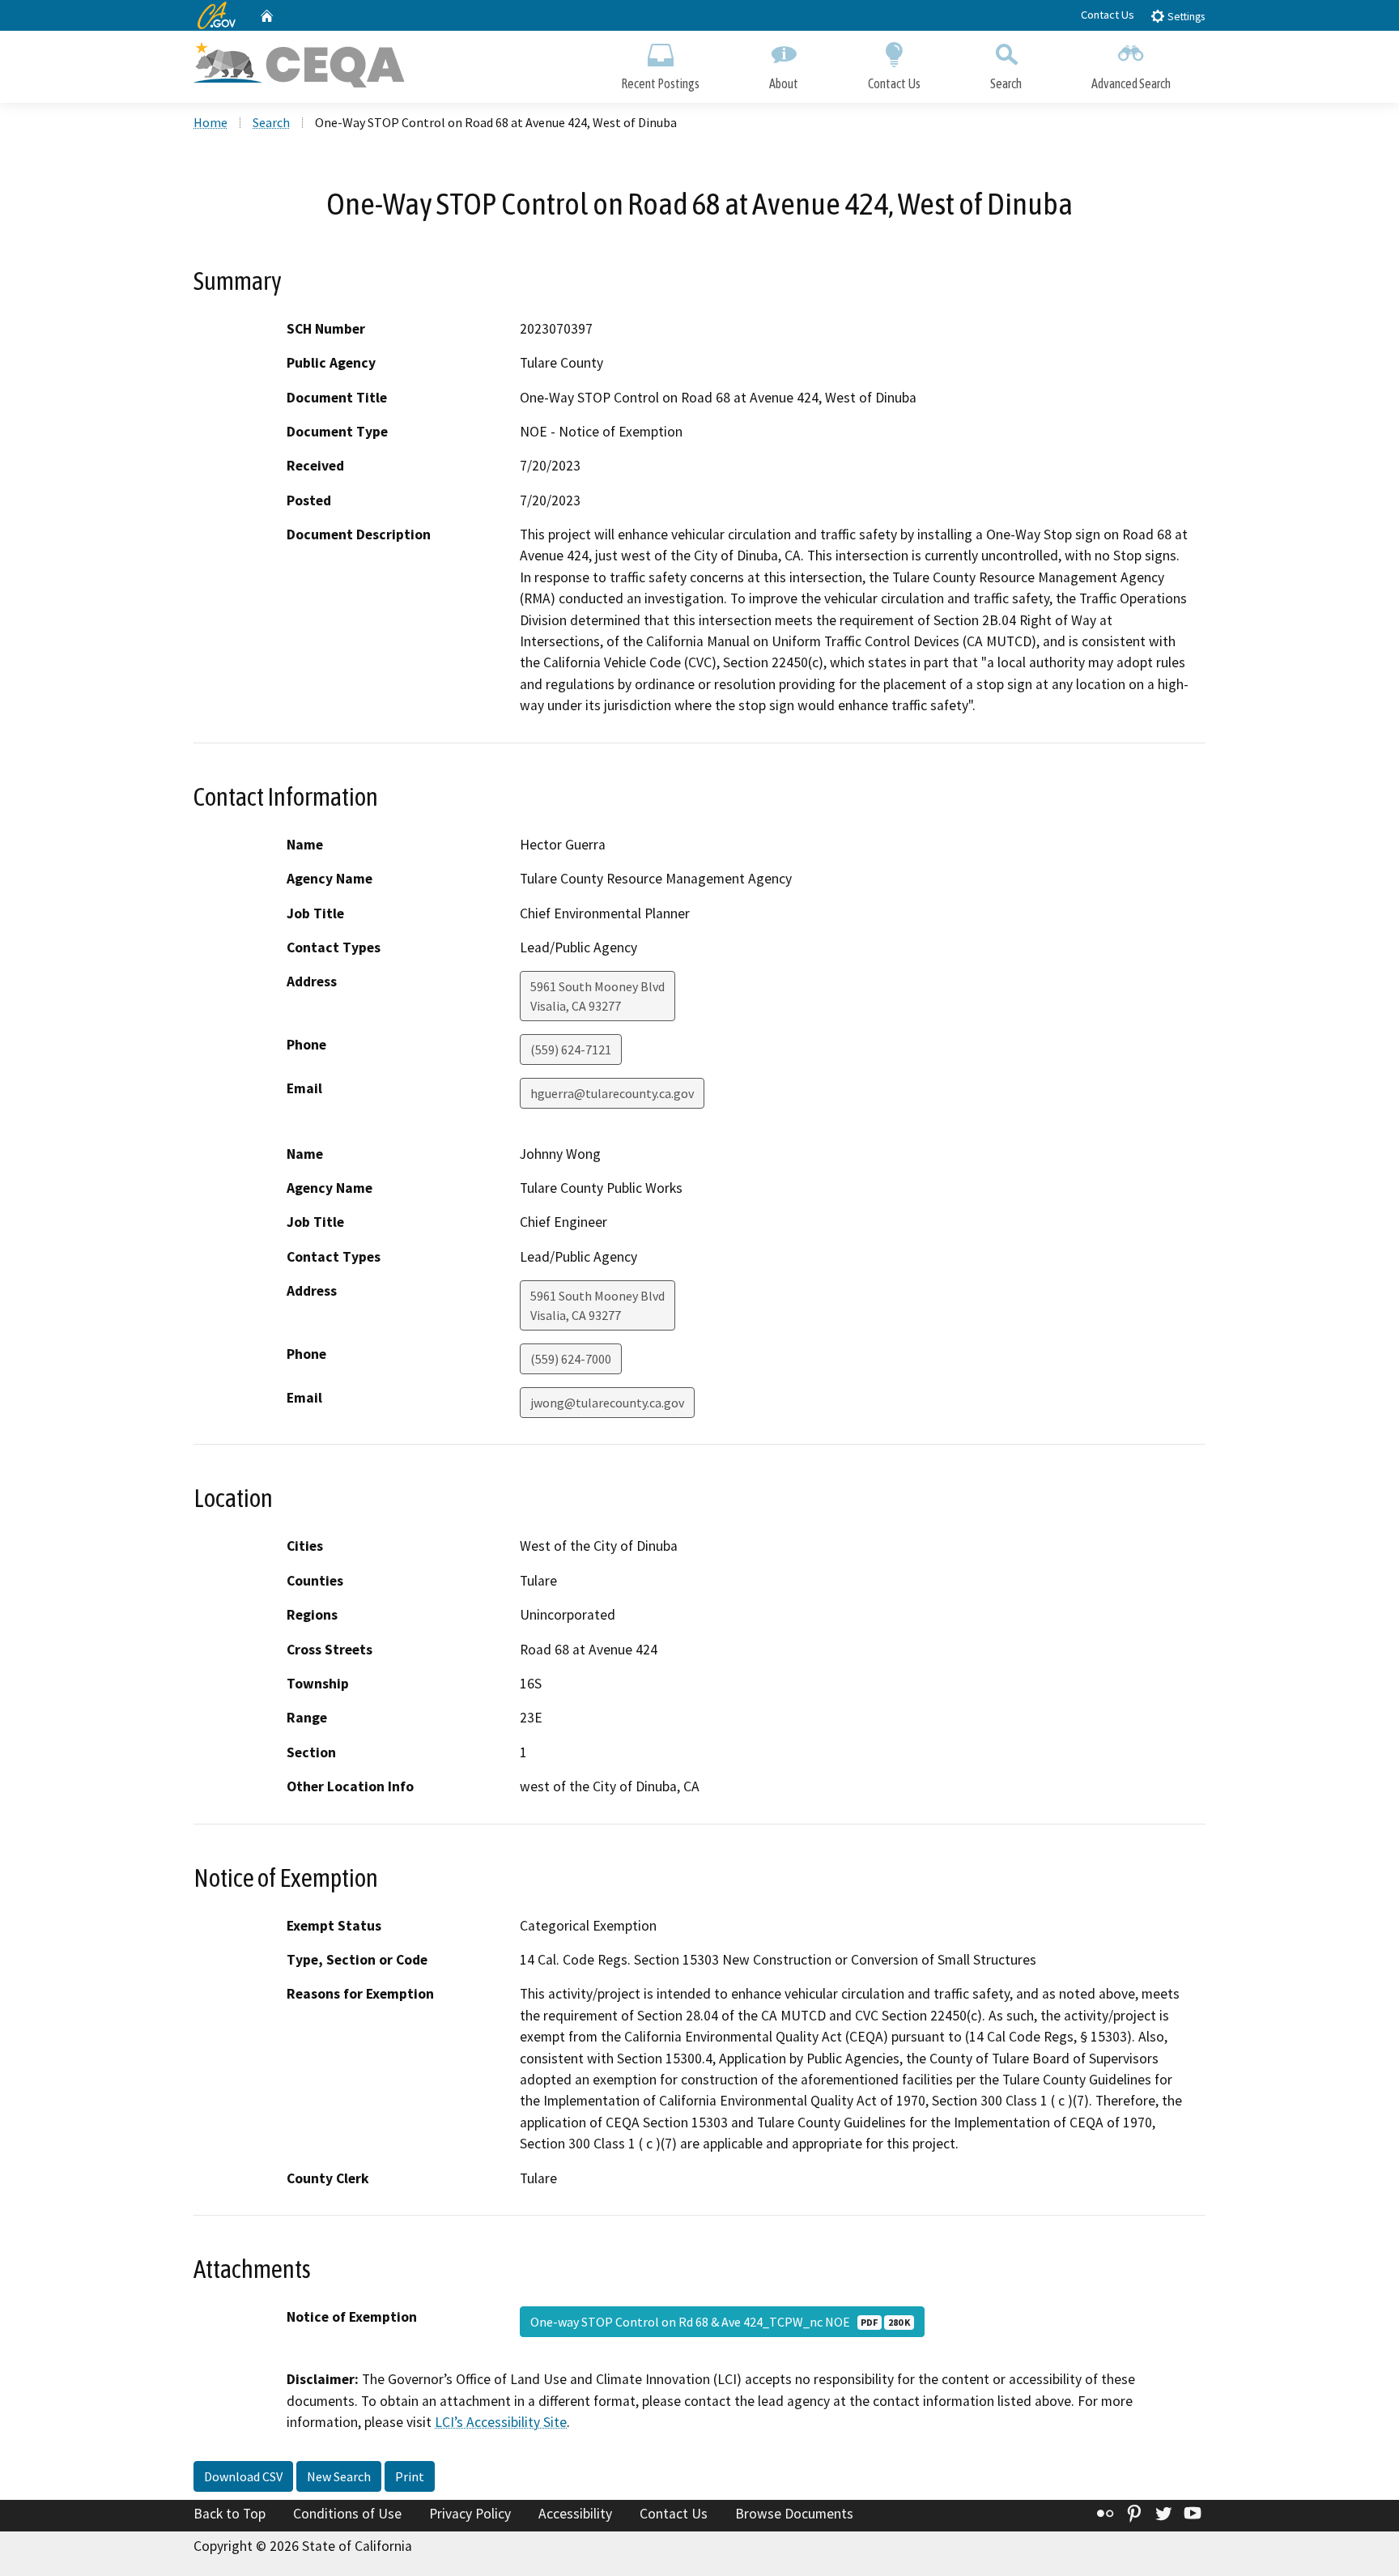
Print (410, 2476)
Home (210, 122)
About (784, 83)
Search (1006, 83)
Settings (1185, 17)
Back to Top (230, 2514)
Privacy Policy (470, 2514)
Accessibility (575, 2514)
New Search (339, 2476)
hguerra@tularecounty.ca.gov (612, 1093)
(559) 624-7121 (571, 1050)
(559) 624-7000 (571, 1359)
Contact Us (1108, 15)
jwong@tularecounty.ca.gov (607, 1403)
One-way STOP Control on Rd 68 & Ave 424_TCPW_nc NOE (720, 2322)
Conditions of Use (347, 2514)
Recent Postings (660, 83)
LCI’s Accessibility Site (501, 2422)
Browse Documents (794, 2514)
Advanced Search (1131, 83)
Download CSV (243, 2476)
